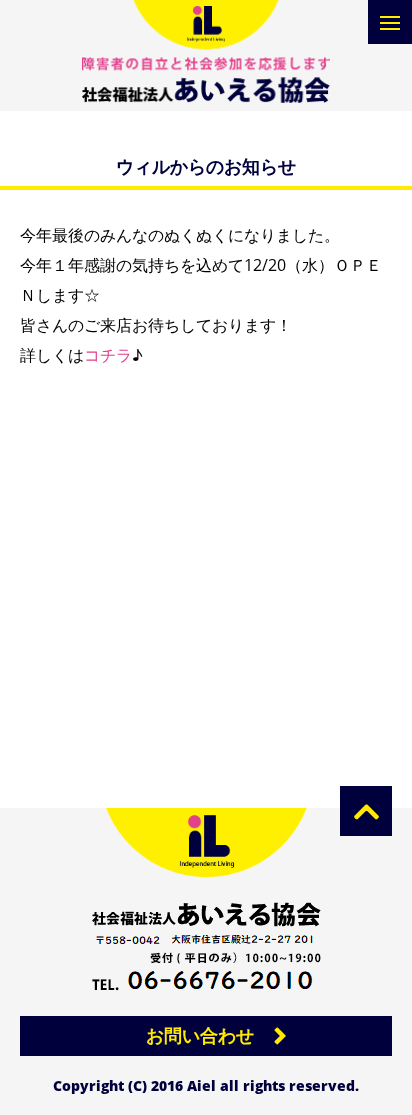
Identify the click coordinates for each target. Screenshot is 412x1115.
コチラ (108, 355)
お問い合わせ (200, 1035)
